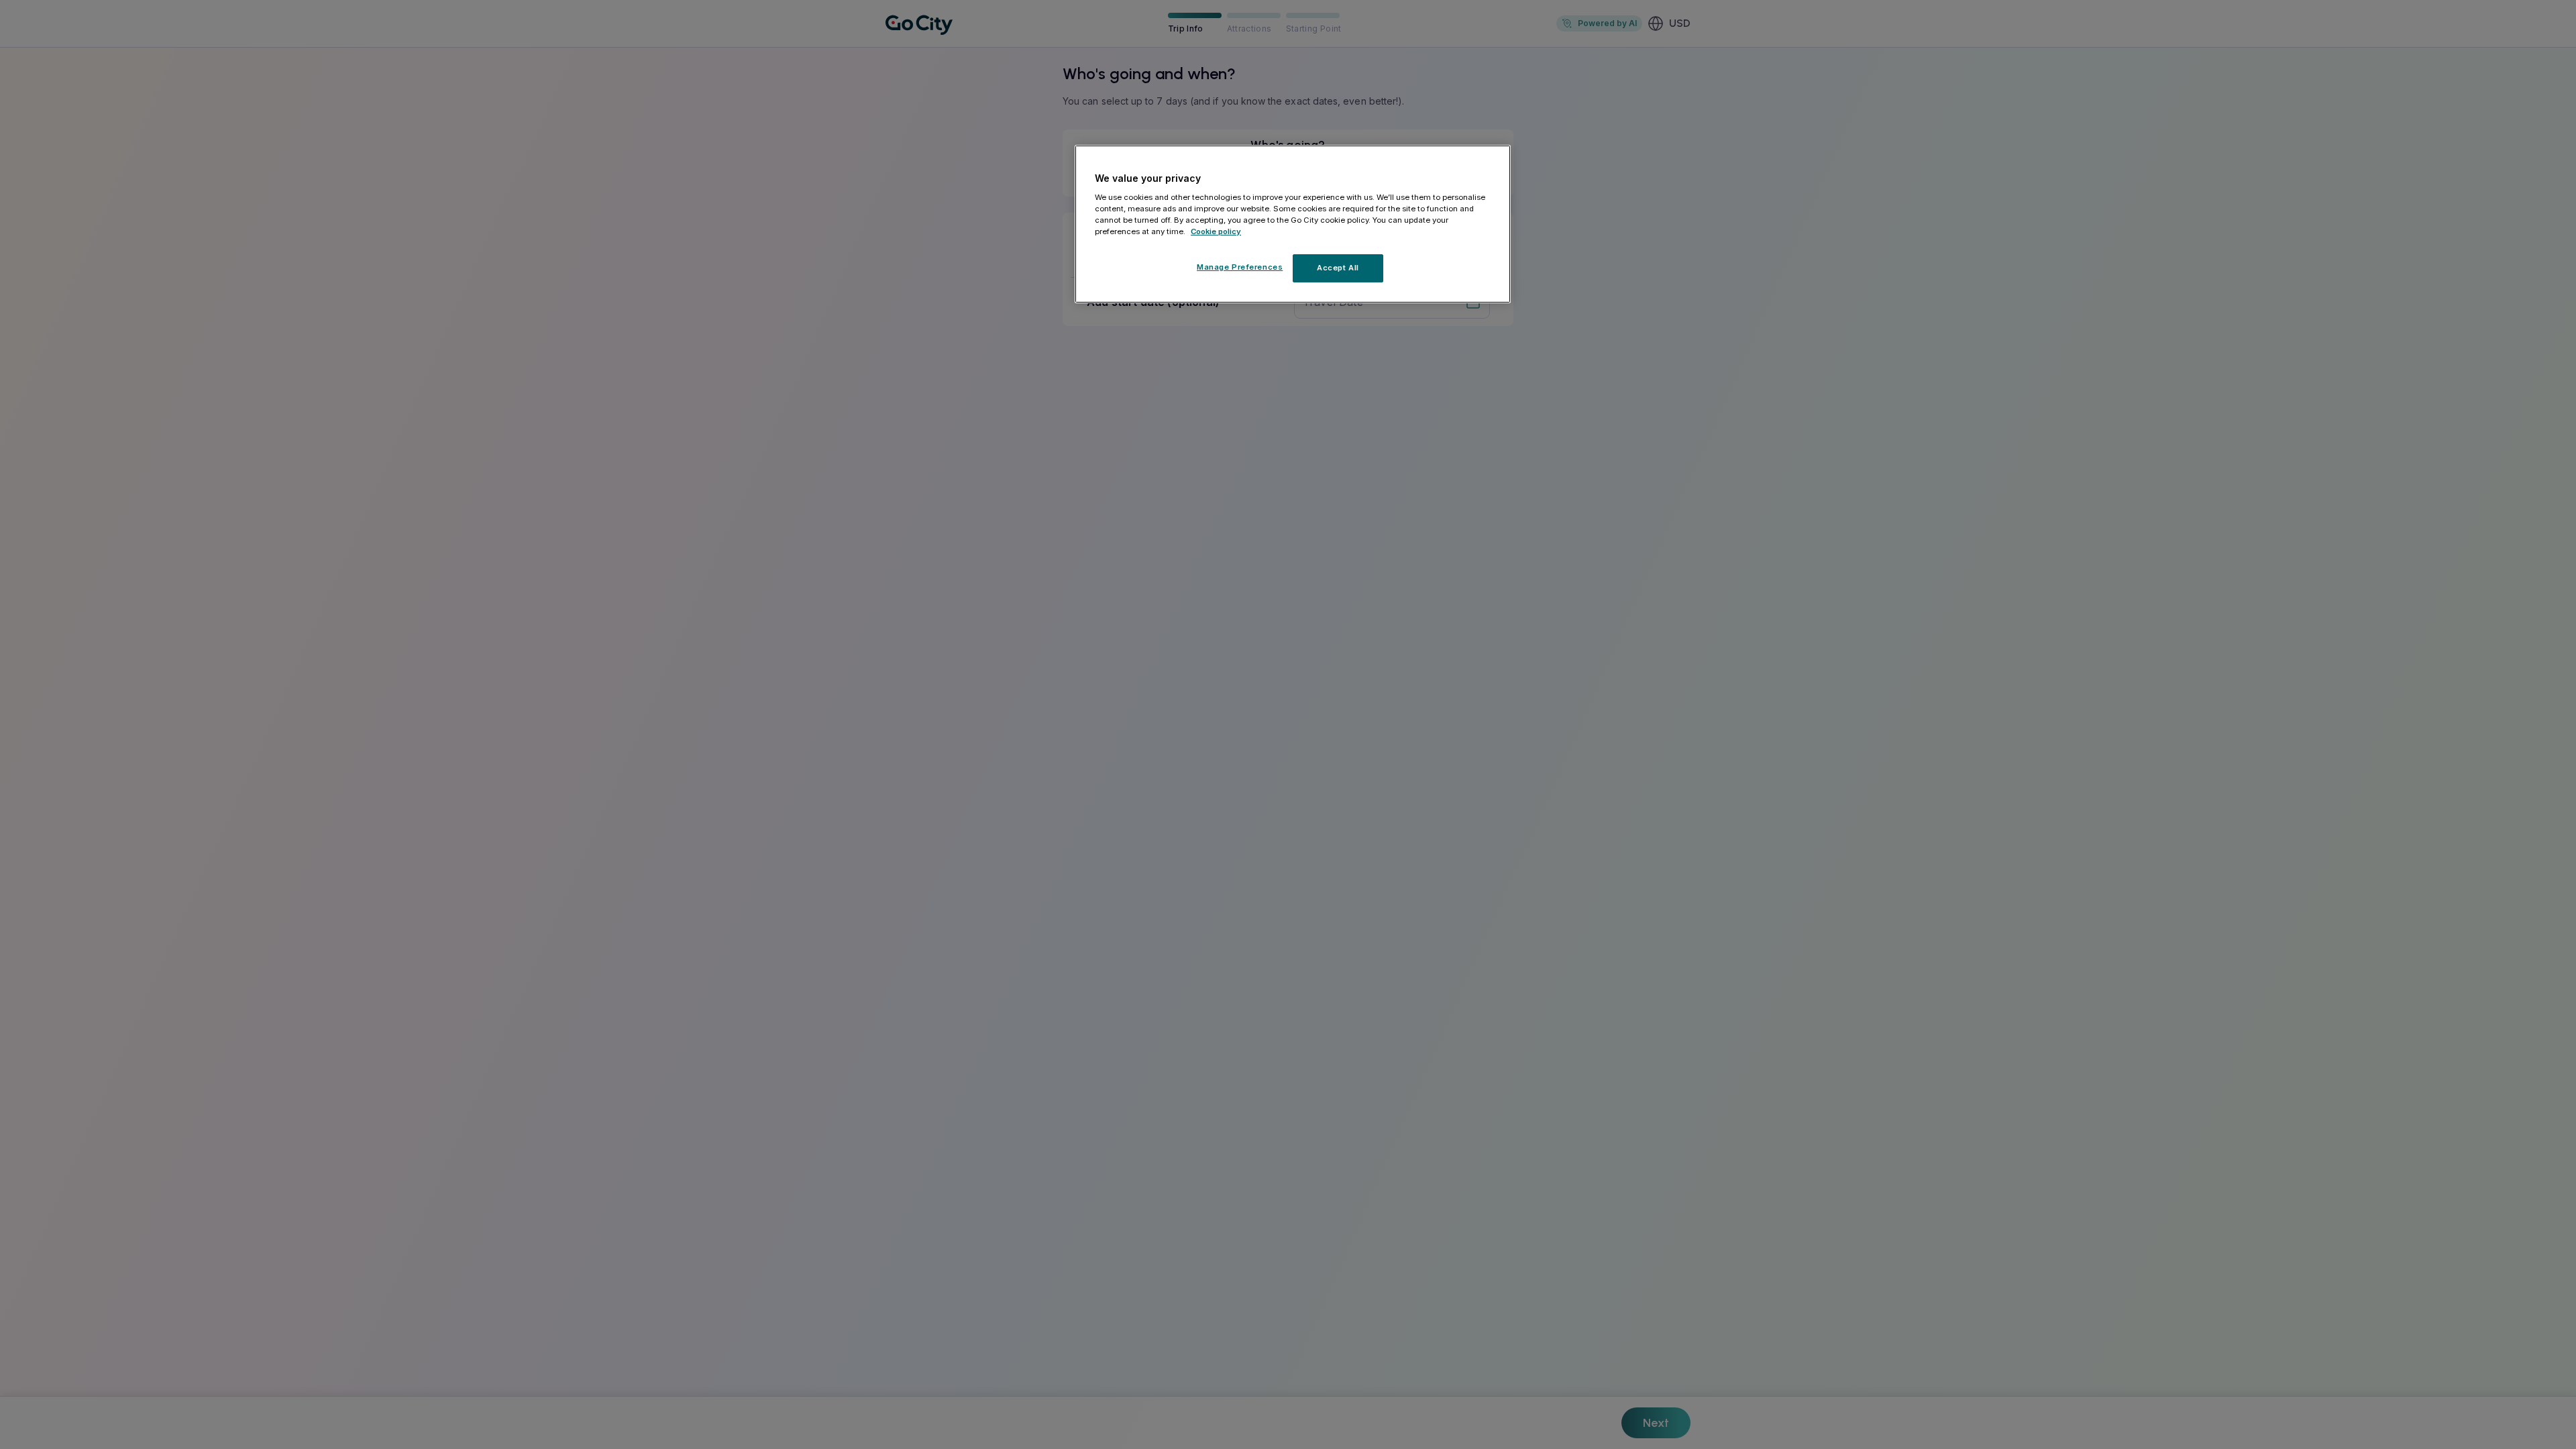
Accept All (1338, 268)
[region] (1293, 224)
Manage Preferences (1240, 267)
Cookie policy (1216, 231)
